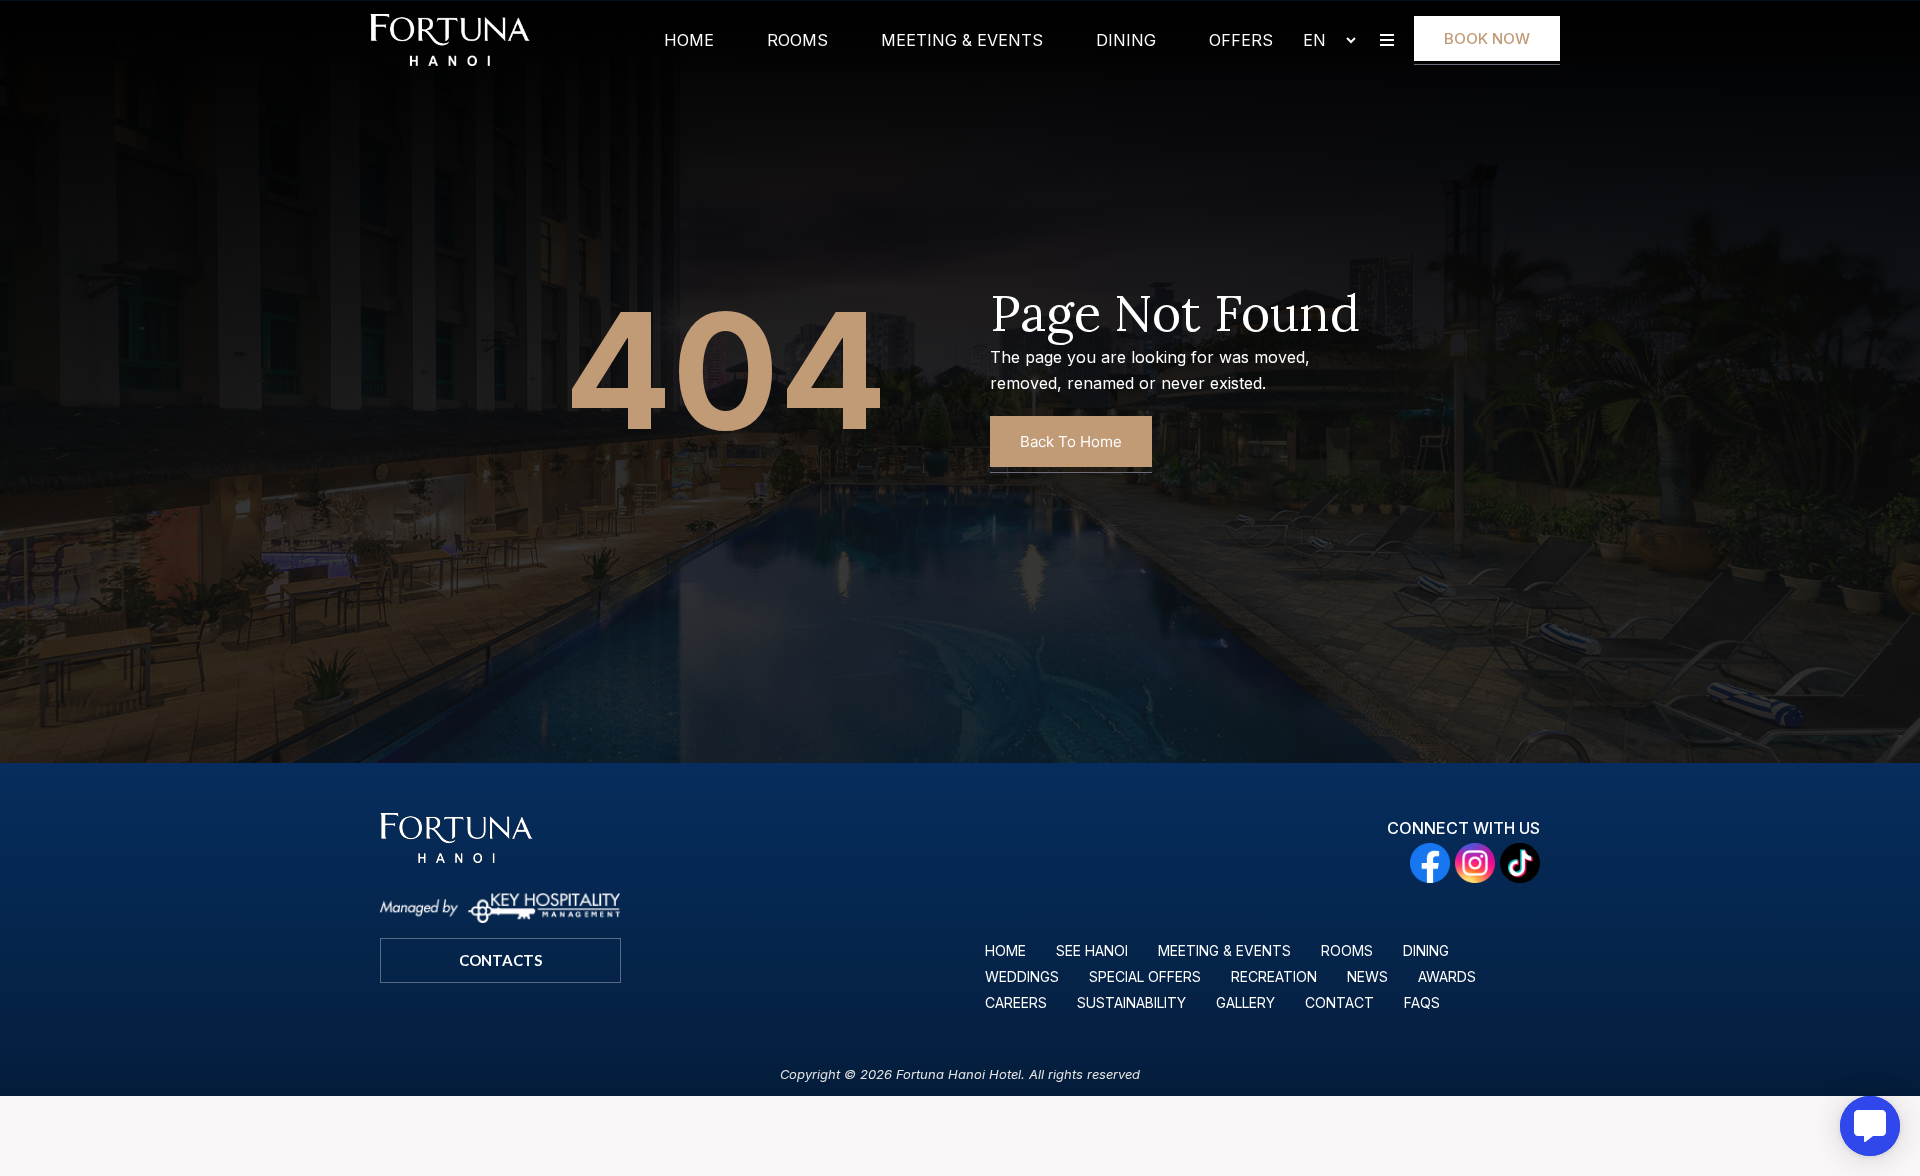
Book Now (1487, 38)
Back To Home (1071, 441)
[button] (1386, 40)
